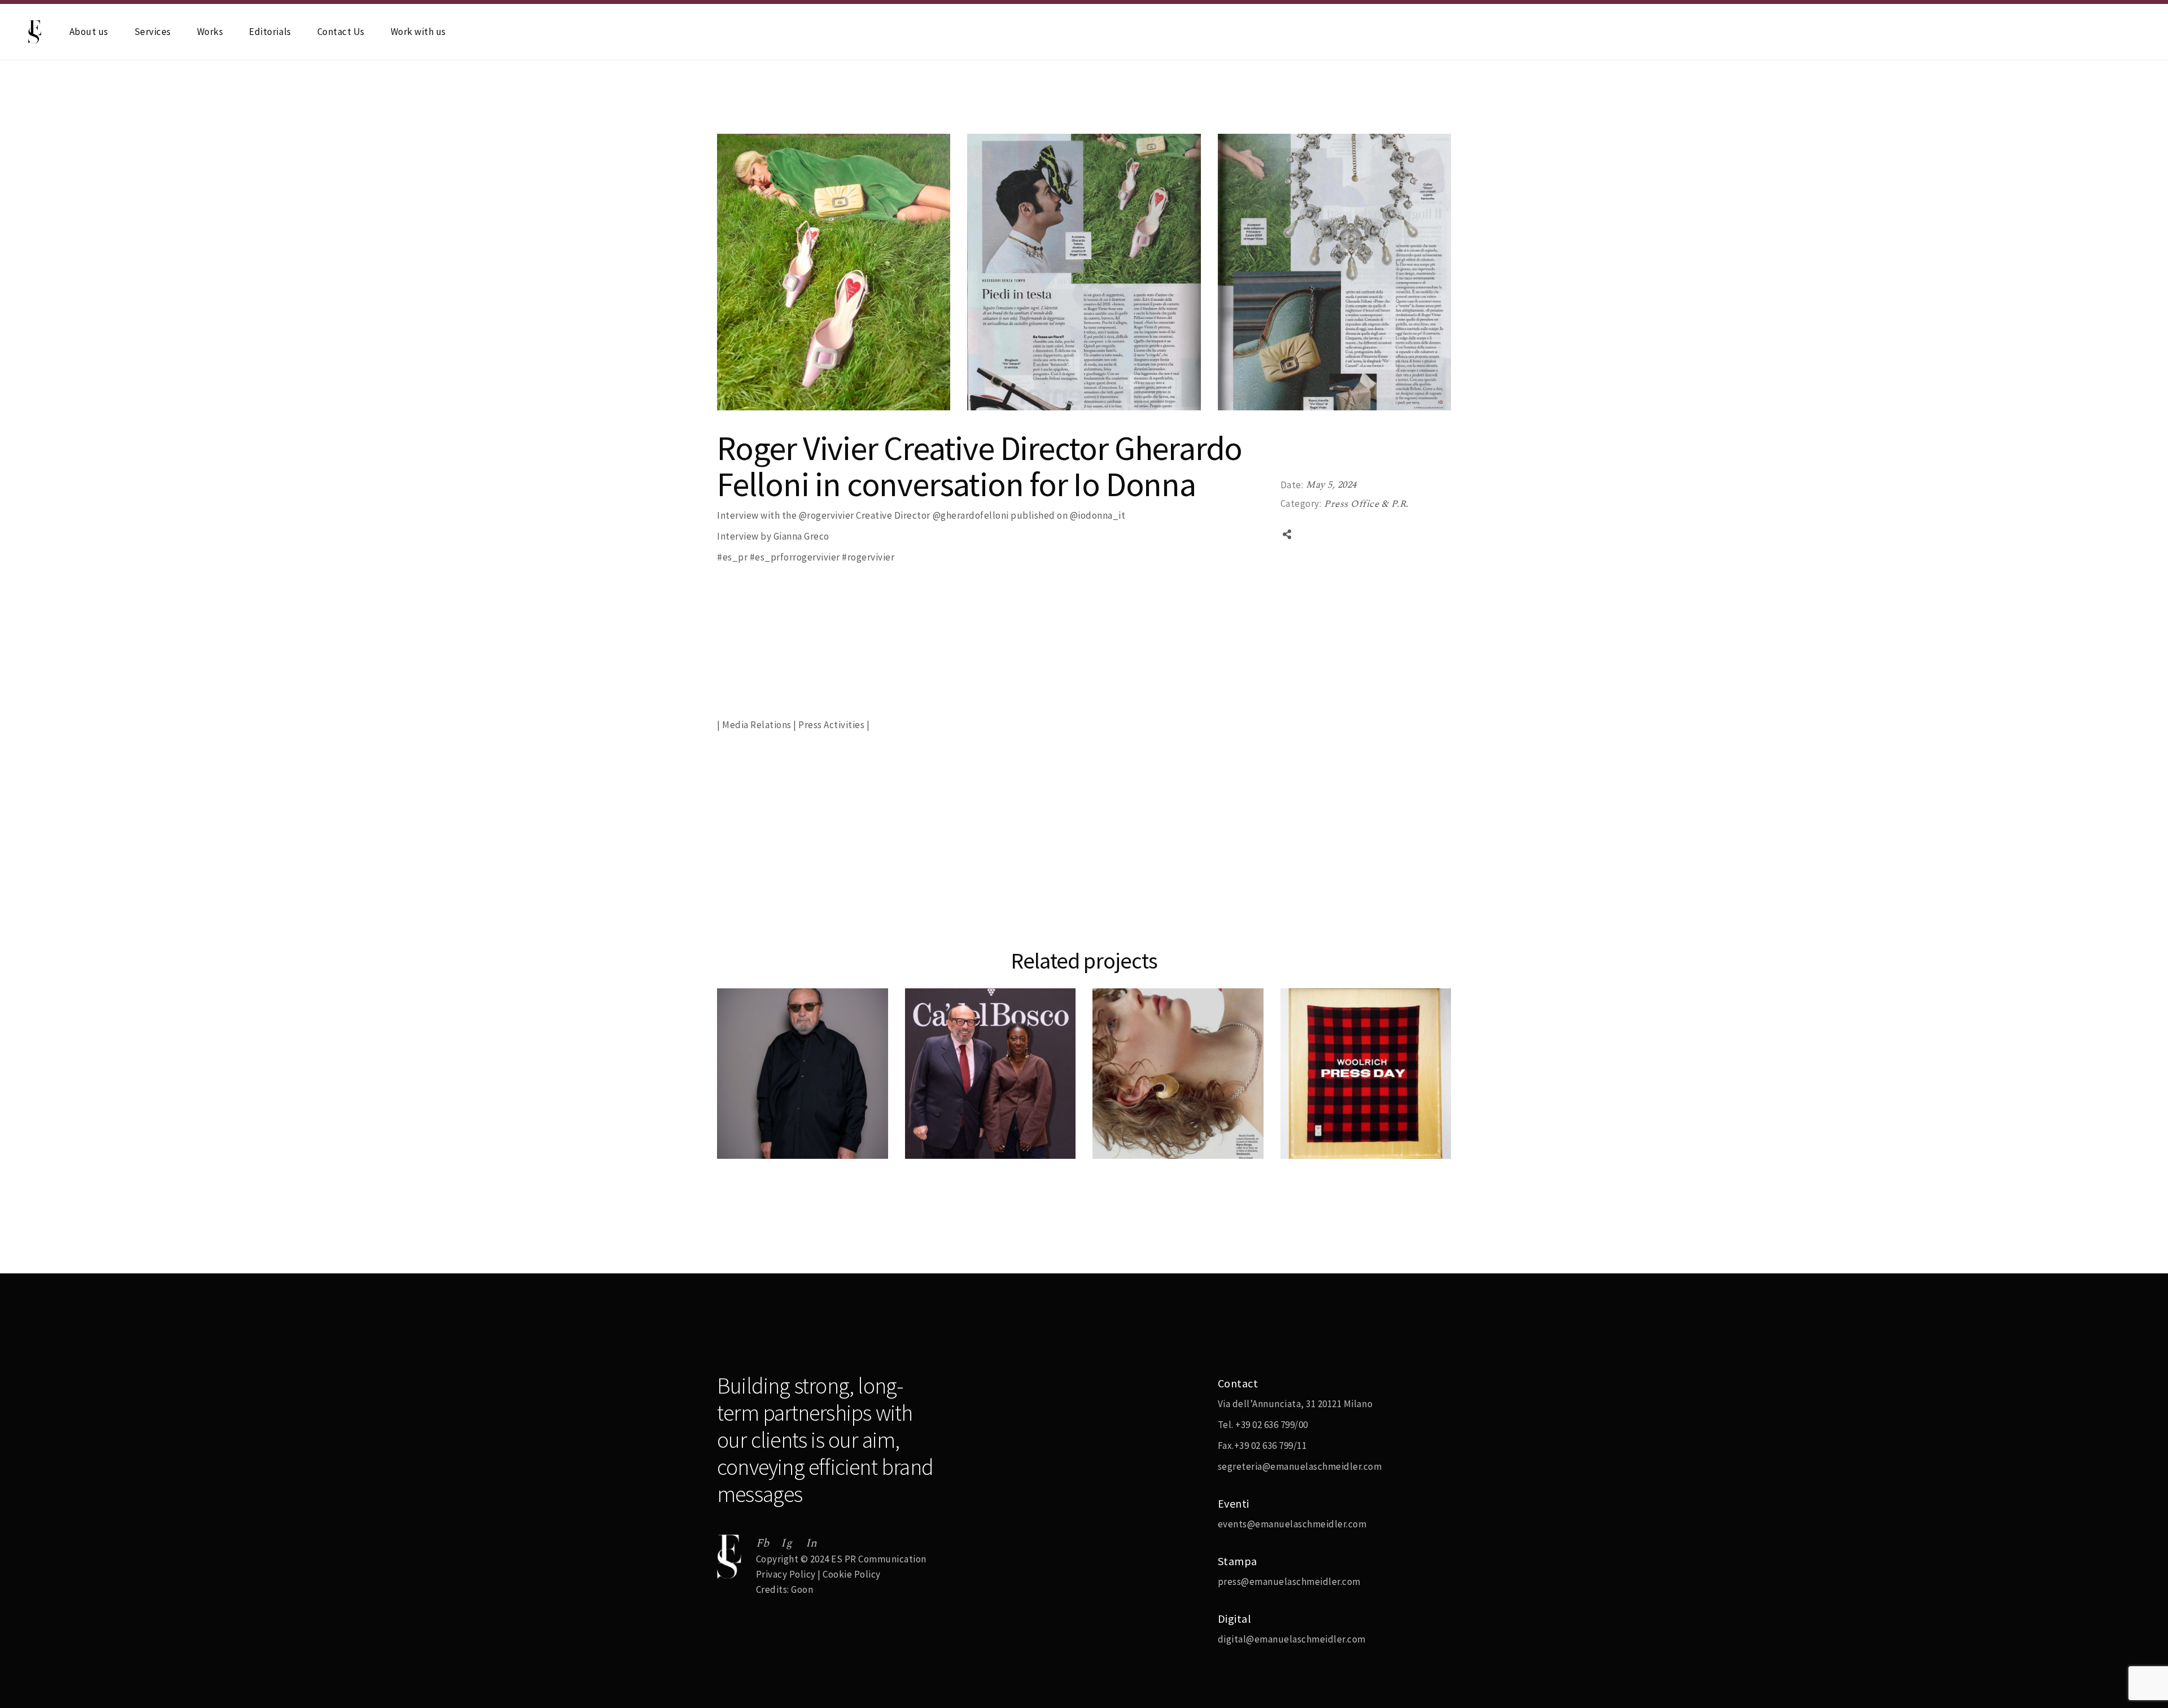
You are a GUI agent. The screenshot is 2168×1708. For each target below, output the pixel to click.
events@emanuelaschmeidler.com (1292, 1524)
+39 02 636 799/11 (1271, 1446)
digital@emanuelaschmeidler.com (1292, 1639)
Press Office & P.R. (1366, 504)
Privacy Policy (786, 1574)
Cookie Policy (852, 1574)
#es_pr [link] (732, 557)
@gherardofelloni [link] (971, 515)
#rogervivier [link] (868, 557)
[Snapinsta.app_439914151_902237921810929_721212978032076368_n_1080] (834, 272)
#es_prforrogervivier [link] (795, 557)
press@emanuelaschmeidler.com (1289, 1582)
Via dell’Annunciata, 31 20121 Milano (1295, 1404)
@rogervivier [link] (827, 515)
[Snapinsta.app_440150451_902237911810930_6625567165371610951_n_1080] (1084, 272)
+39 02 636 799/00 (1272, 1425)
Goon (802, 1589)
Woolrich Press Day (1345, 1154)
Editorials (1130, 1106)
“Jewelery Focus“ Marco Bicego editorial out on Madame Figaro (1169, 1139)
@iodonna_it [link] (1098, 515)
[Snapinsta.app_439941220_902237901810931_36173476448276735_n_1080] (1334, 272)
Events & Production (966, 1106)
